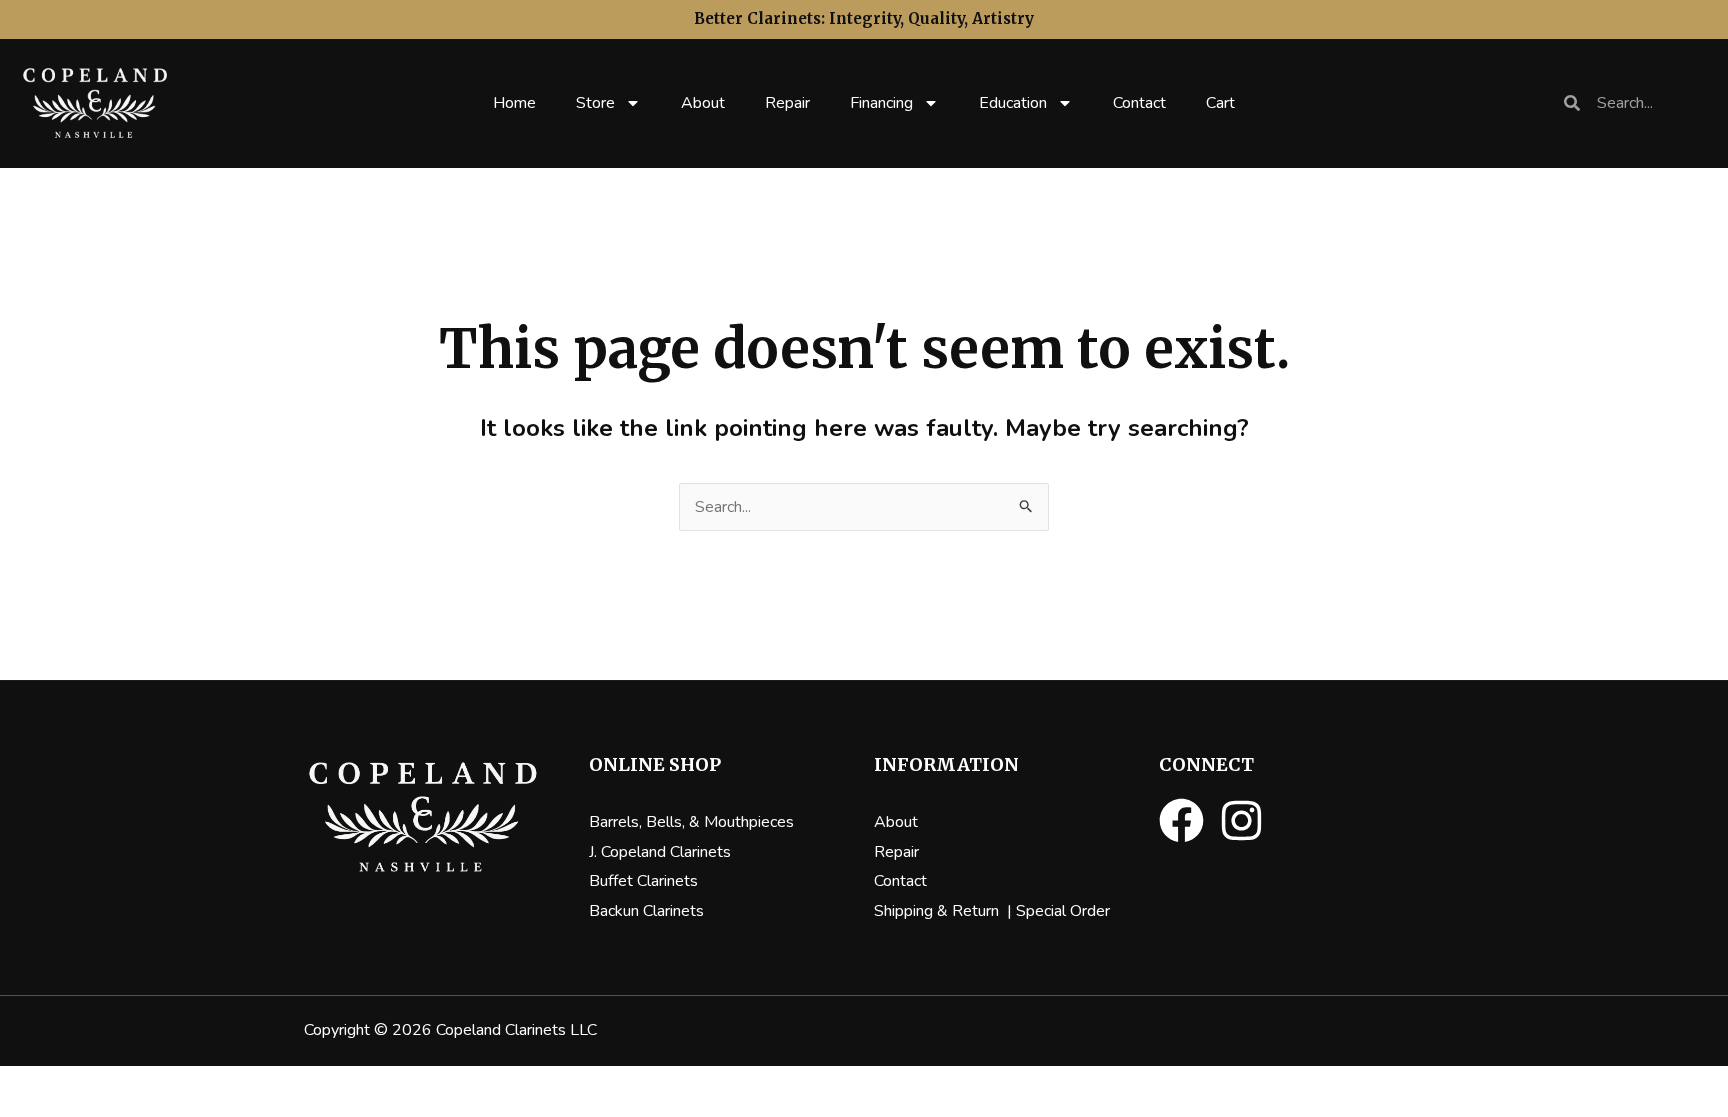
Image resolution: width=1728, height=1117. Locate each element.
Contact (1139, 103)
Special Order (1063, 911)
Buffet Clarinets (643, 881)
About (703, 103)
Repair (787, 103)
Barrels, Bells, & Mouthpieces (691, 822)
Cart (1220, 103)
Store (595, 103)
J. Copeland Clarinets (660, 852)
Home (514, 103)
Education (1013, 103)
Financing (881, 103)
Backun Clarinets (646, 911)
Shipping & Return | (945, 911)
